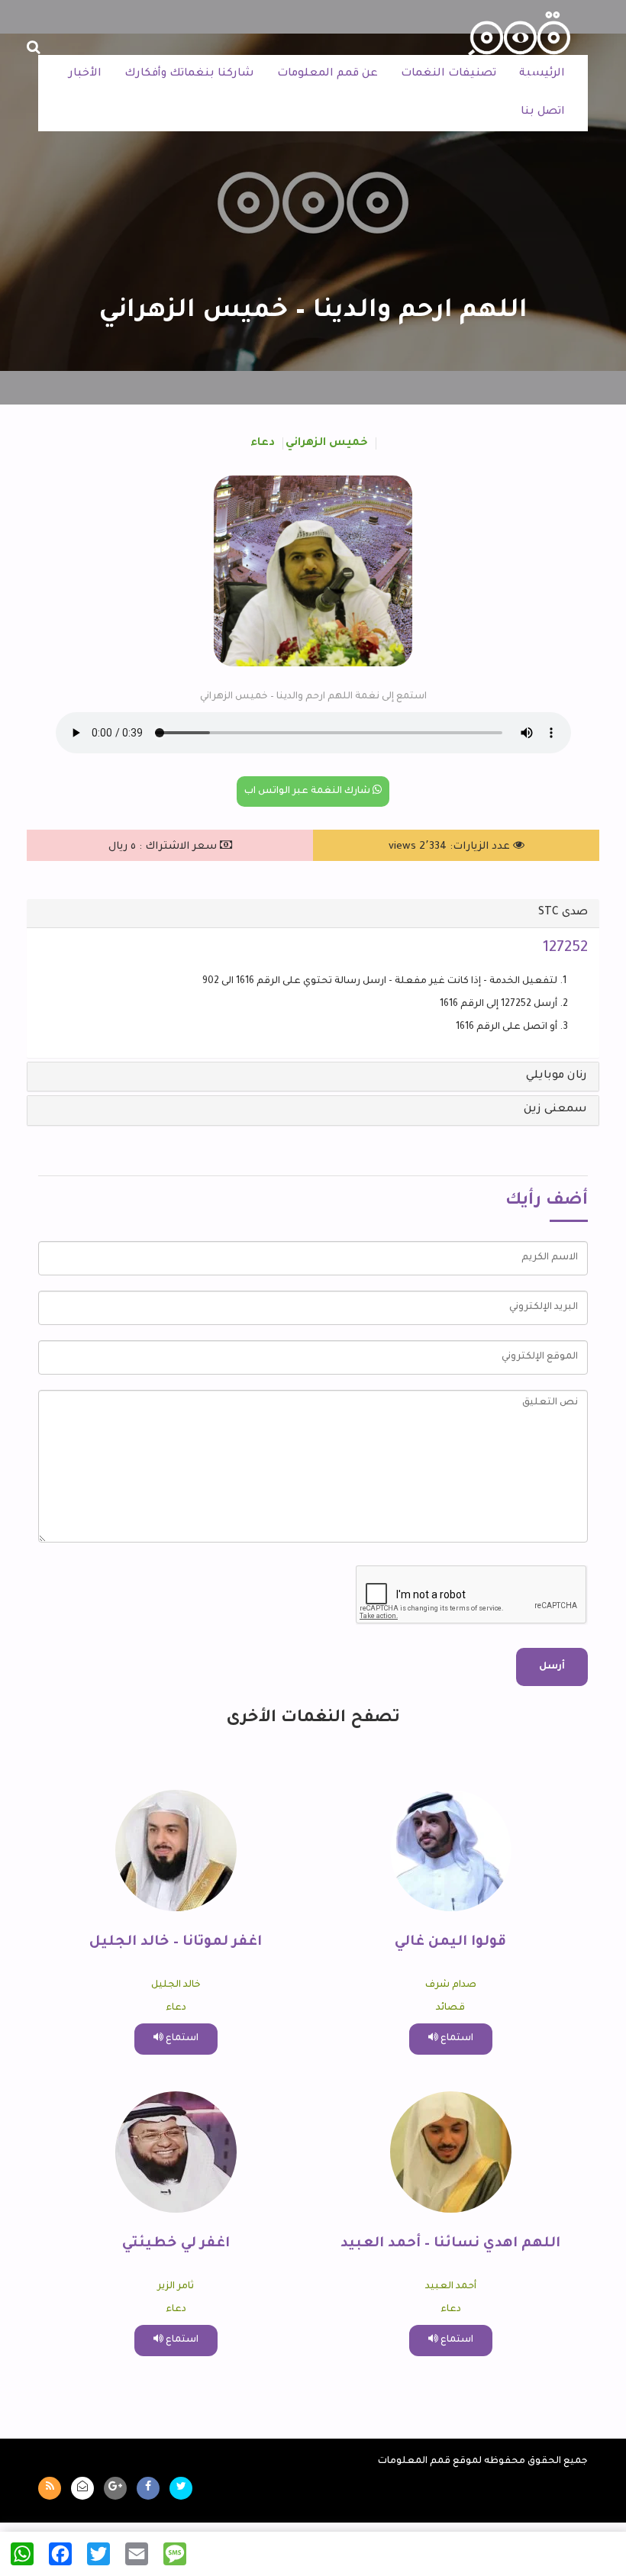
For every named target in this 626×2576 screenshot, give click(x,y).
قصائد (450, 2008)
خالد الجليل (176, 1985)
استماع (456, 2039)
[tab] (313, 914)
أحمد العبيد (451, 2287)
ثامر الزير (176, 2287)
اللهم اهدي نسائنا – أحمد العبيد (450, 2244)
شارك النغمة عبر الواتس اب (308, 791)
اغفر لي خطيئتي (176, 2244)
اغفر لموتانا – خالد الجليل (176, 1942)
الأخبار (85, 74)
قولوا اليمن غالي (450, 1942)
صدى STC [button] (563, 913)
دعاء (263, 443)
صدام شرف (451, 1985)
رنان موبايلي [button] (557, 1076)
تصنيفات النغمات (449, 74)
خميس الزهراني (327, 443)
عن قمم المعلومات (328, 74)
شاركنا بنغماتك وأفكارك (189, 74)
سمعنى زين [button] (555, 1110)
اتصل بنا (543, 112)
